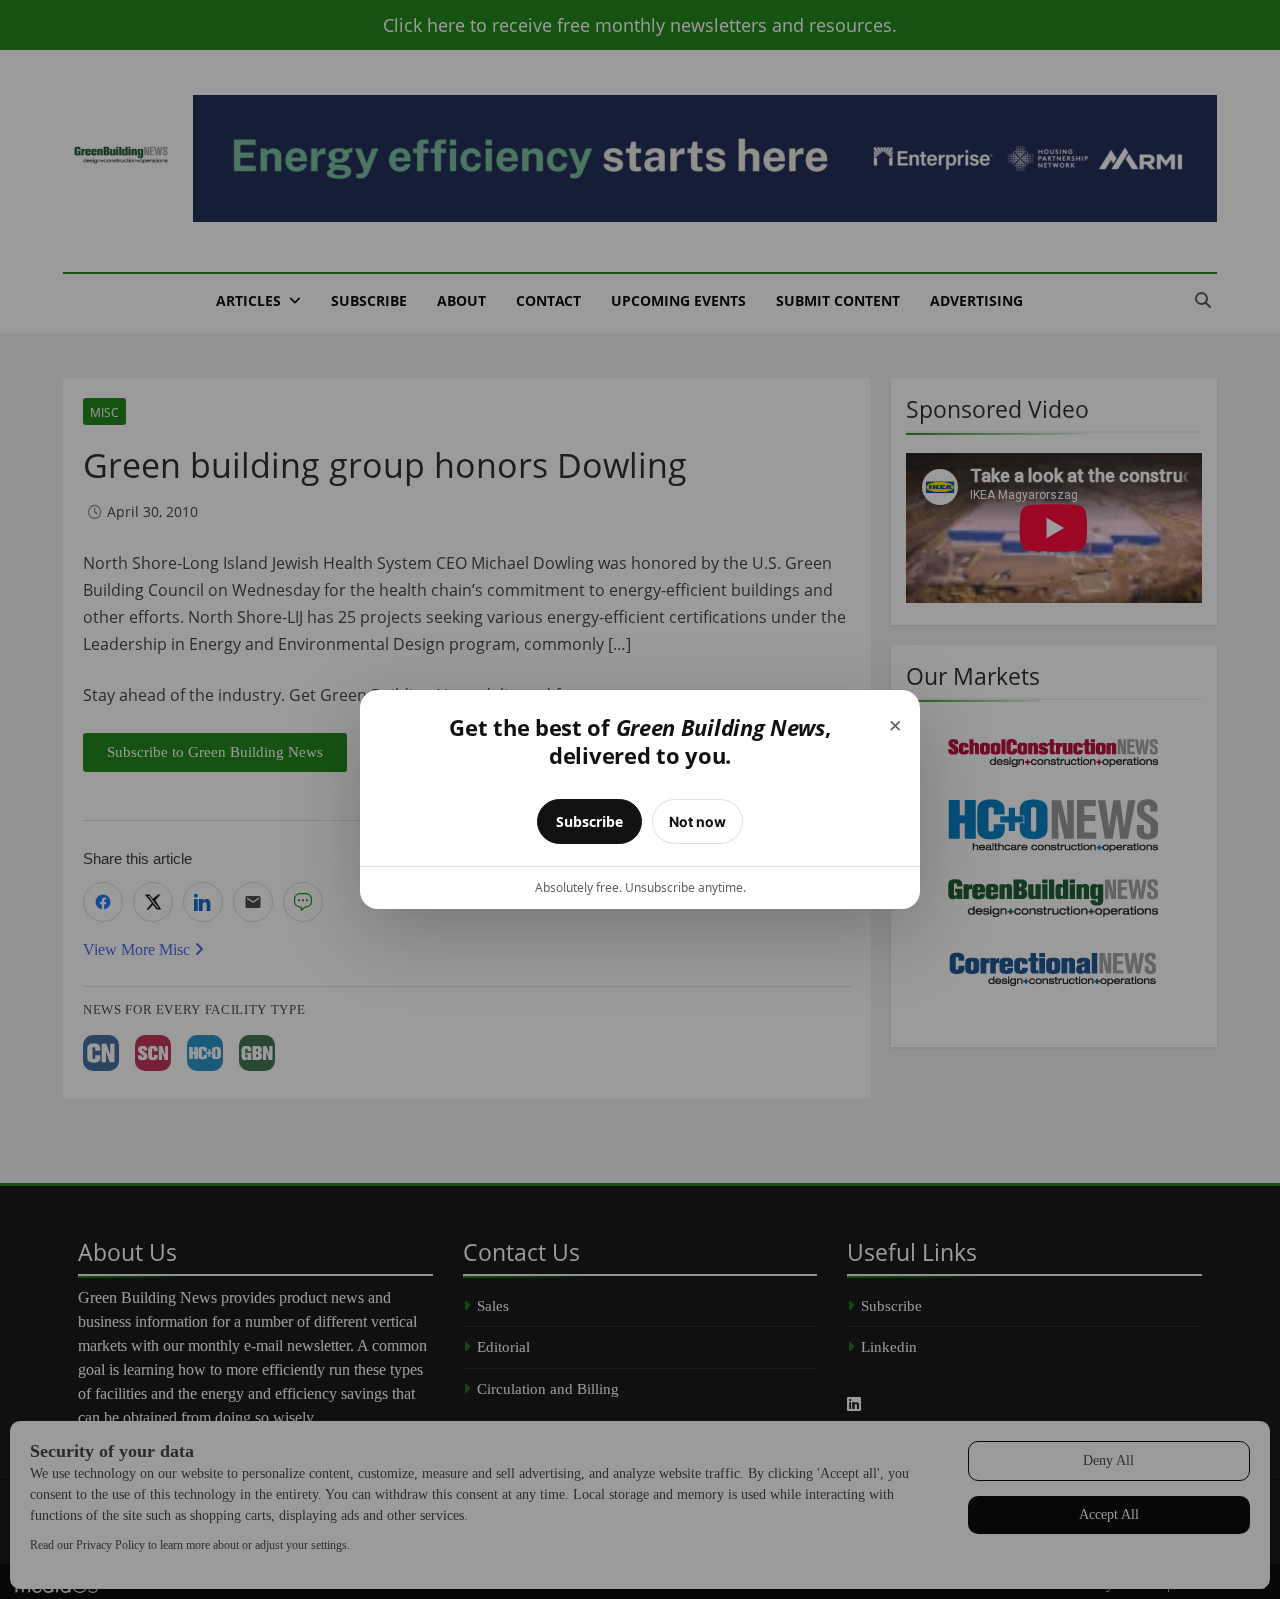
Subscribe (589, 821)
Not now (697, 821)
